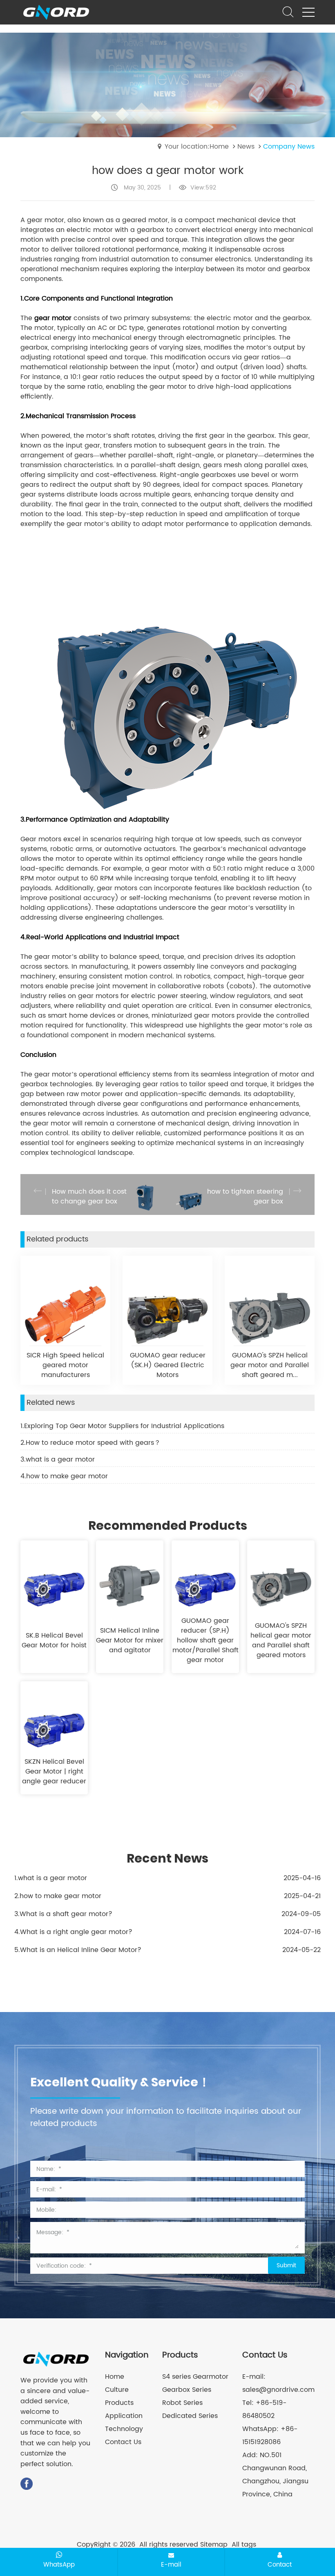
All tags (244, 2545)
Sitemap (214, 2545)
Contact (280, 2565)
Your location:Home (197, 147)
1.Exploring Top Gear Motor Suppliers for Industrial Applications (122, 1426)
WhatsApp (59, 2565)
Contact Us (123, 2442)
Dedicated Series (190, 2416)
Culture (117, 2390)
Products (119, 2403)
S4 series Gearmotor (195, 2377)
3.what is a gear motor (58, 1460)
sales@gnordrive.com (278, 2390)
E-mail (171, 2565)
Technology (124, 2429)
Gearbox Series (187, 2390)
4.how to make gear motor (64, 1476)
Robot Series (182, 2403)
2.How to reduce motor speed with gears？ (90, 1443)
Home (115, 2377)
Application (124, 2416)
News (246, 147)
